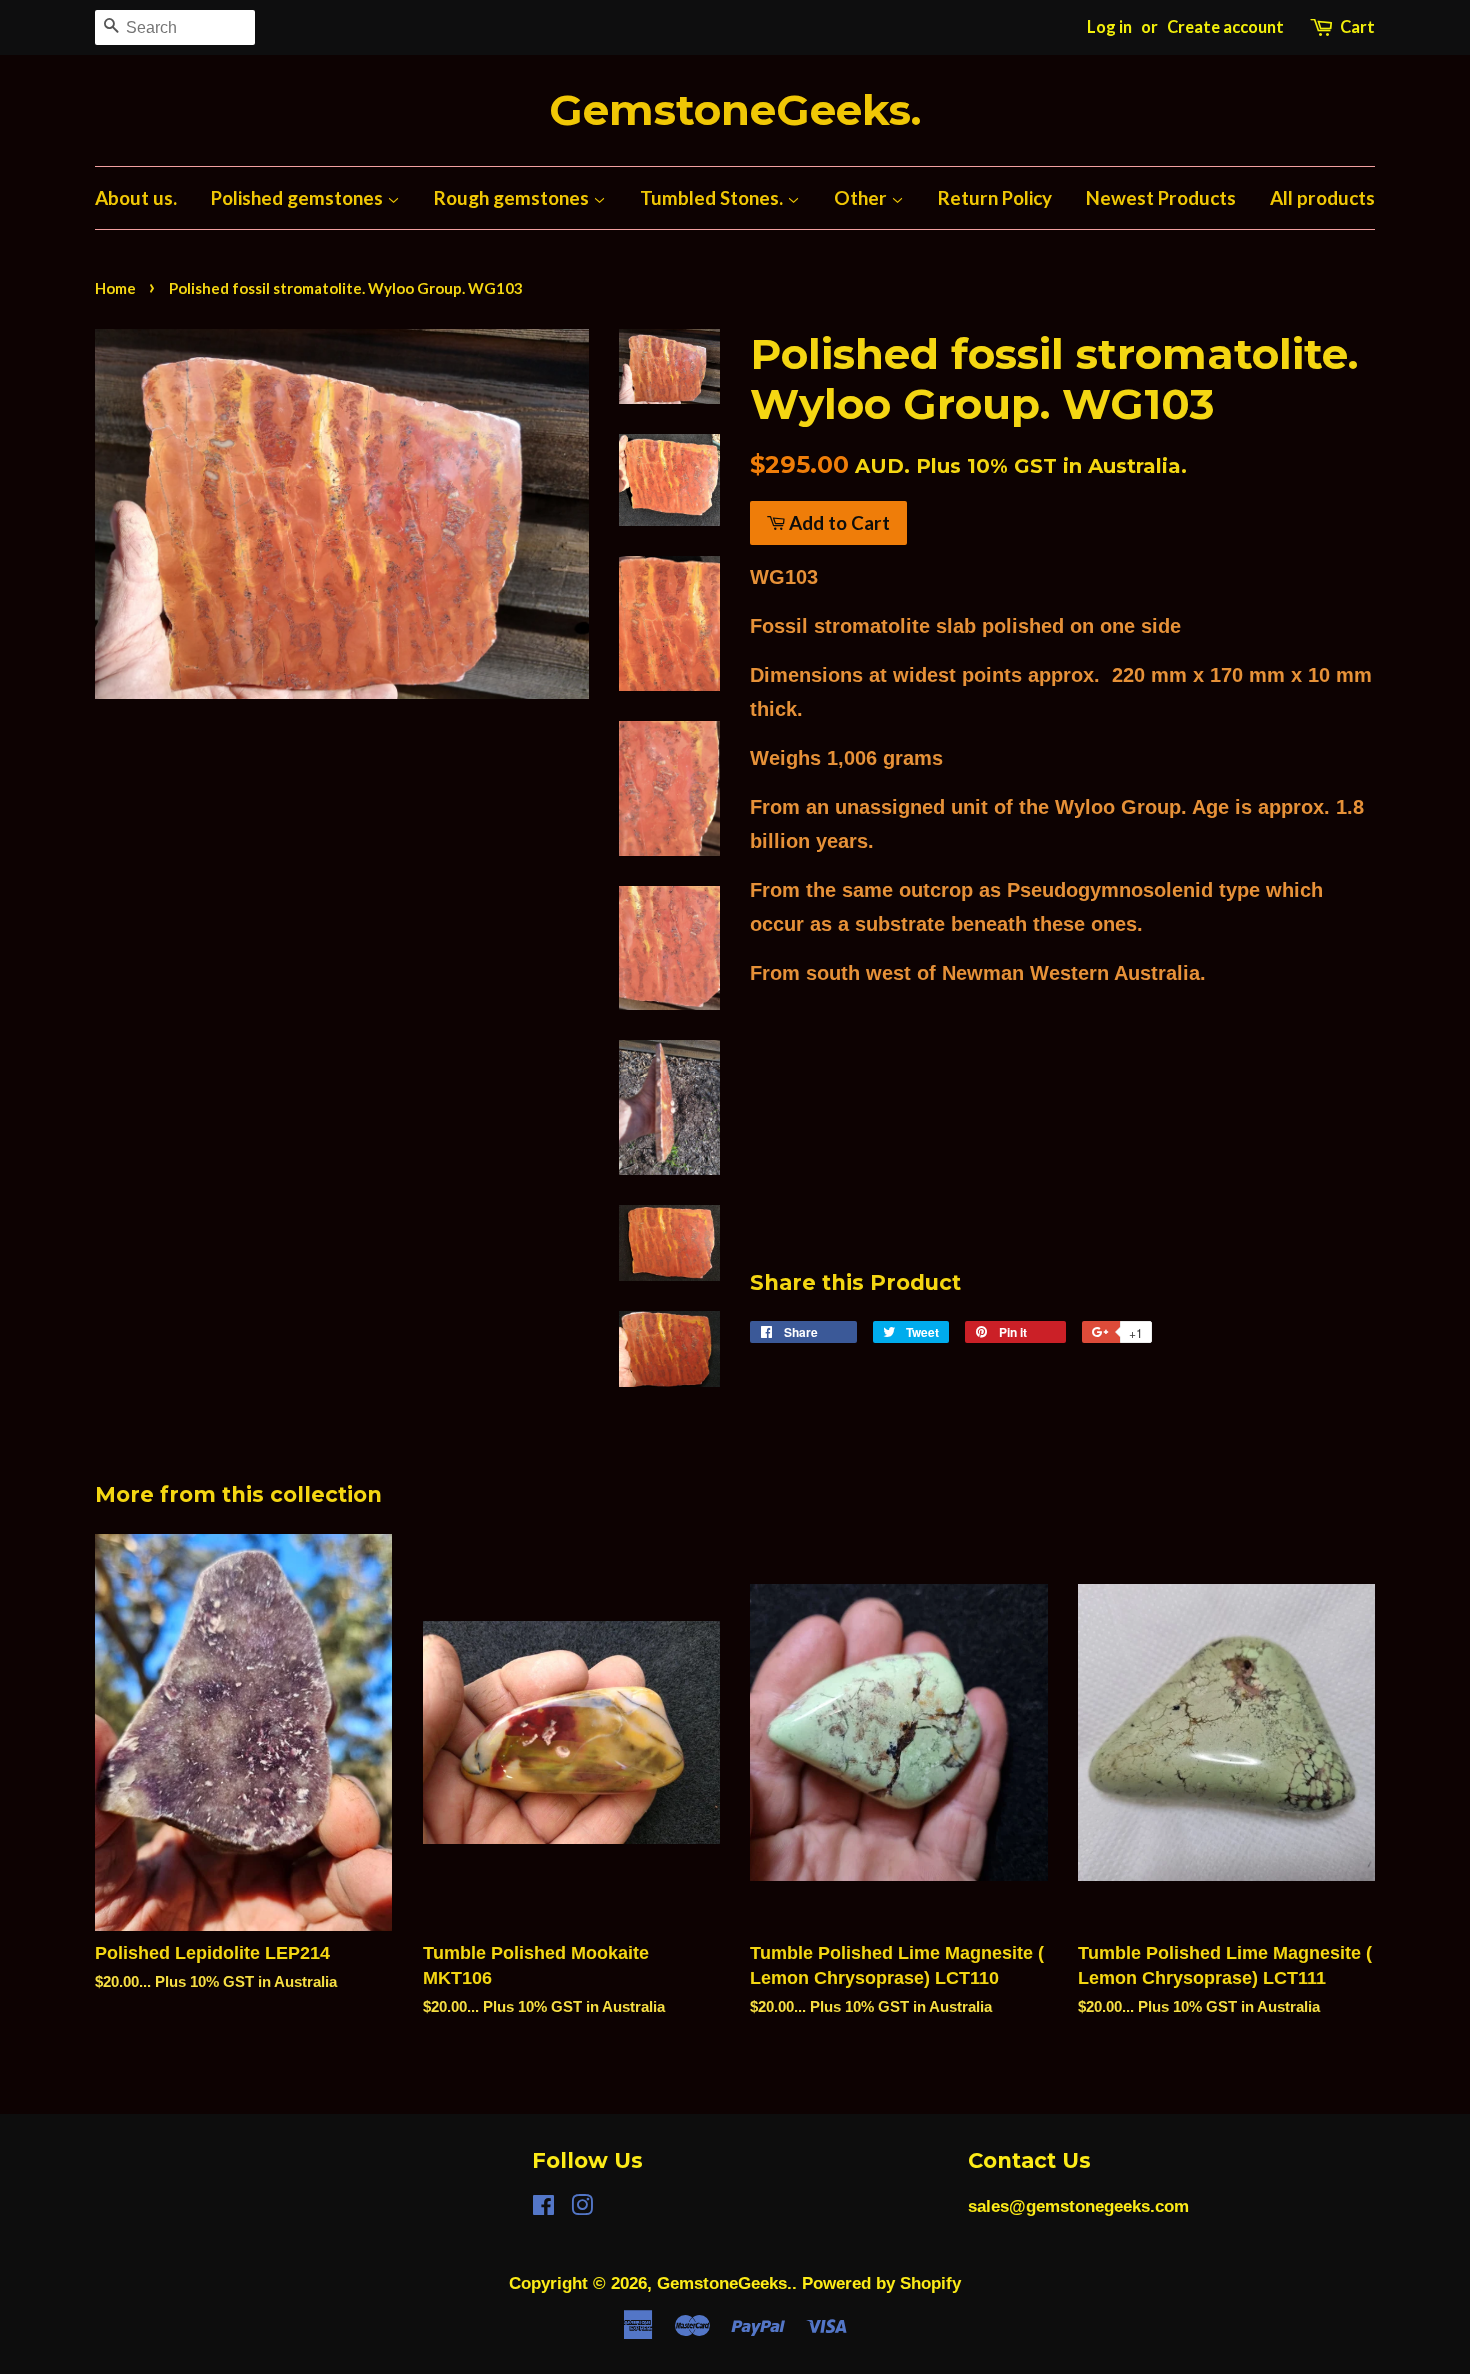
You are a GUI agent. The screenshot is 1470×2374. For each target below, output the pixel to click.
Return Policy (995, 197)
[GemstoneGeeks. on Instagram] (582, 2208)
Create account (1225, 27)
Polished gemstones (299, 197)
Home (115, 288)
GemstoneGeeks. (735, 110)
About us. (136, 197)
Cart (1357, 27)
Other (862, 197)
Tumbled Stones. (713, 197)
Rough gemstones (513, 197)
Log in (1109, 27)
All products (1322, 197)
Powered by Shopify (881, 2283)
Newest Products (1161, 197)
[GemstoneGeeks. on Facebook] (543, 2208)
